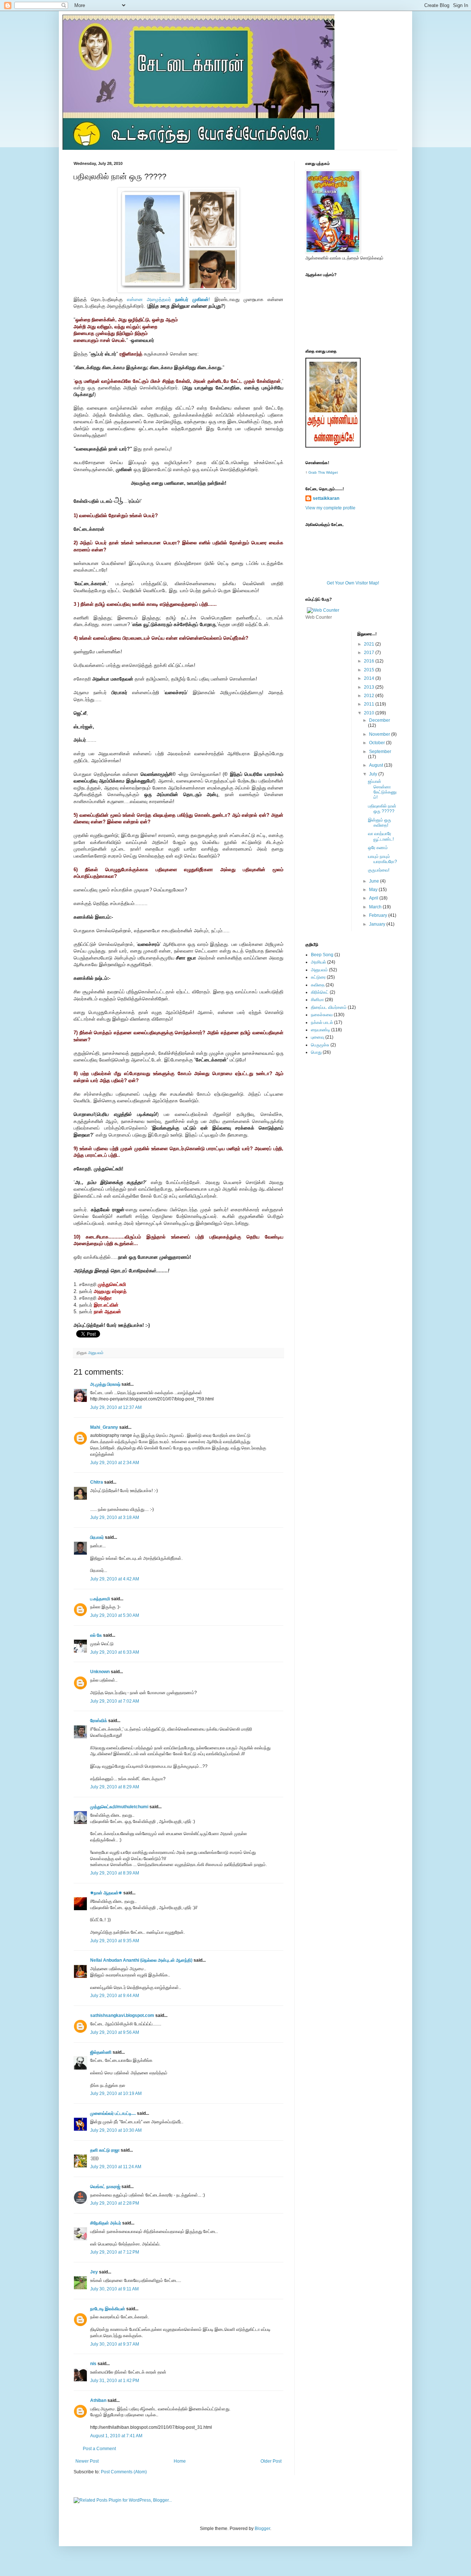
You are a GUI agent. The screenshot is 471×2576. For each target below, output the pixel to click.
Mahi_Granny (104, 1427)
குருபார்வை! (379, 870)
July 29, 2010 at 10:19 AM (116, 2093)
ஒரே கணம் (378, 848)
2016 (370, 661)
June (375, 881)
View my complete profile (330, 508)
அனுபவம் (96, 1353)
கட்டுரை (318, 977)
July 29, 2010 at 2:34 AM (115, 1463)
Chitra (97, 1482)
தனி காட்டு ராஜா (105, 2150)
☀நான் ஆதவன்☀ (106, 1893)
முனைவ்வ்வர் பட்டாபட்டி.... (113, 2113)
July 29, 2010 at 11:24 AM (116, 2167)
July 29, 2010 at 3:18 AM (115, 1517)
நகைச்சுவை (322, 1015)
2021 (370, 644)
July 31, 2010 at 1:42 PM (115, 2381)
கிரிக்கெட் (320, 992)
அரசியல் (318, 962)
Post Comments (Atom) (124, 2472)
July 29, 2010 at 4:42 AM (115, 1579)
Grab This (317, 472)
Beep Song (322, 955)
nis (93, 2364)
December (380, 720)
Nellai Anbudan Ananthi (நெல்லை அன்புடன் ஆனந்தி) (141, 1960)
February (379, 915)
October (378, 743)
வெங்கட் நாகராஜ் (105, 2187)
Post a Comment (99, 2449)
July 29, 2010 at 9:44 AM (115, 1996)
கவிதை (318, 985)
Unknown (100, 1672)
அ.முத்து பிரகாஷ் (105, 1384)
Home (180, 2461)
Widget (332, 472)
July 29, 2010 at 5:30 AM (115, 1615)
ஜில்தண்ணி (101, 2052)
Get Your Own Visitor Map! (353, 583)
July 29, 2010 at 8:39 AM (115, 1873)
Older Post (271, 2461)
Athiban (98, 2400)
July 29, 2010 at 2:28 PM (115, 2203)
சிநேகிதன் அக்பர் (106, 2223)
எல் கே (96, 1635)
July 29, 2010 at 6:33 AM (115, 1652)
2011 (370, 704)
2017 (370, 653)
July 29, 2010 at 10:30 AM (116, 2130)
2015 (370, 670)
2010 (370, 713)
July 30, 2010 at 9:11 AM (114, 2289)
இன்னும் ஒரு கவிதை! (380, 823)
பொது (316, 1052)
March (376, 907)
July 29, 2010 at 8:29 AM (115, 1787)
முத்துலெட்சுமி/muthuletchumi (119, 1807)
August (377, 765)
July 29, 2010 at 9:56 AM (115, 2032)
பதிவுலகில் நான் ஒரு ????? (382, 809)
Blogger (262, 2529)
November (380, 734)
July (374, 774)
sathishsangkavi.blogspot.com (122, 2015)
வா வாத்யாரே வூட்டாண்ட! (381, 836)
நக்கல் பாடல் (322, 1022)
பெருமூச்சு (320, 1045)
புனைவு (318, 1037)
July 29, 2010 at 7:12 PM (115, 2252)
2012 (370, 696)
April (374, 898)
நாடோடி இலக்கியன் (108, 2309)
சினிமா (317, 1000)
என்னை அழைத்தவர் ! (169, 299)
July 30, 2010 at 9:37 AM (115, 2344)
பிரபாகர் (97, 1537)
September (380, 752)
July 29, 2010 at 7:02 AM (115, 1701)
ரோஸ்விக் (99, 1721)
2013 (370, 687)
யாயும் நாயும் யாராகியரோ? (383, 859)
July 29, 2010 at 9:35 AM (115, 1941)
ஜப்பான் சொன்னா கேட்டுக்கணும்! (382, 789)
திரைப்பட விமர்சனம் (329, 1007)
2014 (370, 678)
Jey (94, 2272)
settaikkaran (326, 498)
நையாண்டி (321, 1030)
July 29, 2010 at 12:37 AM (116, 1407)
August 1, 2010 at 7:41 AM (116, 2436)
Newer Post (87, 2461)
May (374, 890)
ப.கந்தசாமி (100, 1599)
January (378, 924)
